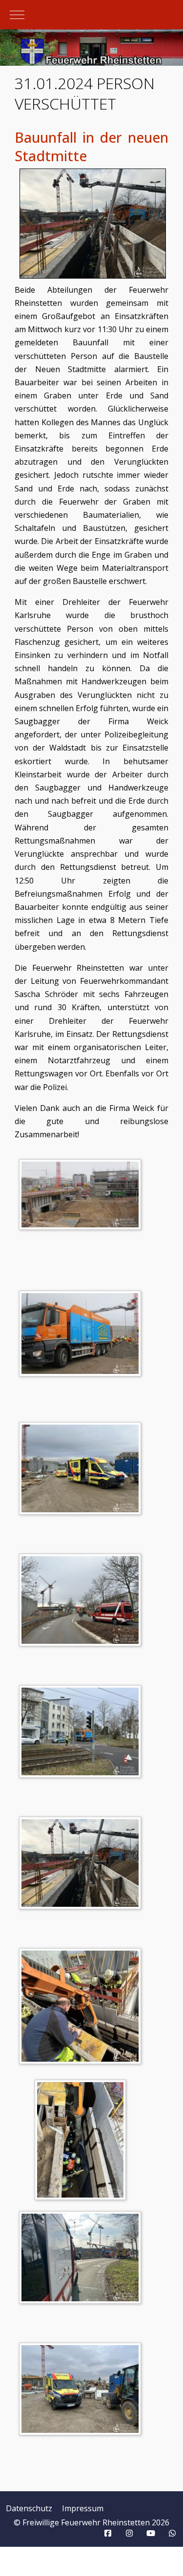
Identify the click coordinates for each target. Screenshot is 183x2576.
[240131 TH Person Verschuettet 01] (82, 1196)
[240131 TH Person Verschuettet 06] (82, 1864)
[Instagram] (129, 2533)
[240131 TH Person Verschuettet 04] (82, 1601)
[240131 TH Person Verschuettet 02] (82, 1335)
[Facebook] (108, 2533)
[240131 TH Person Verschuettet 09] (82, 2259)
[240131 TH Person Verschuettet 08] (83, 2142)
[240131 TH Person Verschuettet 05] (82, 1733)
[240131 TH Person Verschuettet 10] (82, 2390)
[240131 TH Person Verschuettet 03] (82, 1470)
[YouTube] (151, 2533)
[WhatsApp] (172, 2533)
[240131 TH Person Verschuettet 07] (82, 2008)
